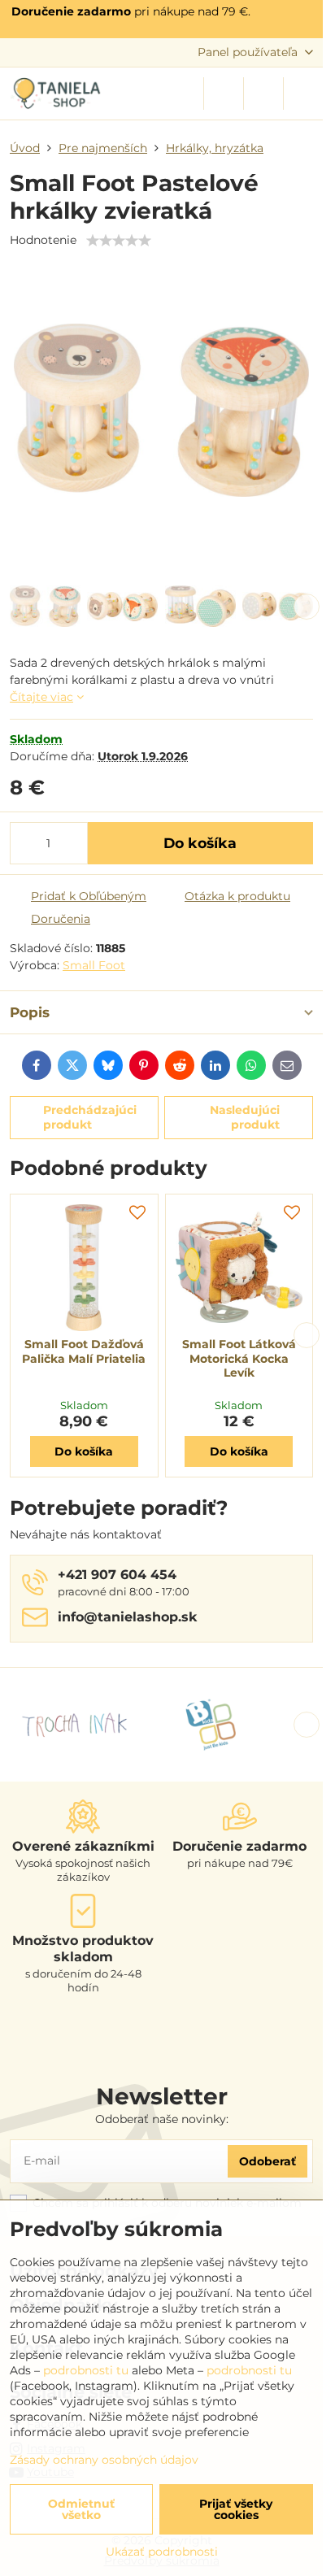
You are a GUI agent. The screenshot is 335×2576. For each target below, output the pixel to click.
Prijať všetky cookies (236, 2509)
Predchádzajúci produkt (90, 1117)
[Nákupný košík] (263, 94)
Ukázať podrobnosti (162, 2552)
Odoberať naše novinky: (162, 2119)
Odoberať (268, 2161)
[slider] (119, 241)
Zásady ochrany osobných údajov (104, 2460)
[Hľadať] (224, 94)
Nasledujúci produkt (245, 1117)
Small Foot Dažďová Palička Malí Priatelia (84, 1351)
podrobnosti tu (86, 2370)
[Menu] (303, 94)
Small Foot (94, 965)
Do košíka (200, 843)
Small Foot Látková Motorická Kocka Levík (239, 1358)
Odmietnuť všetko (81, 2509)
